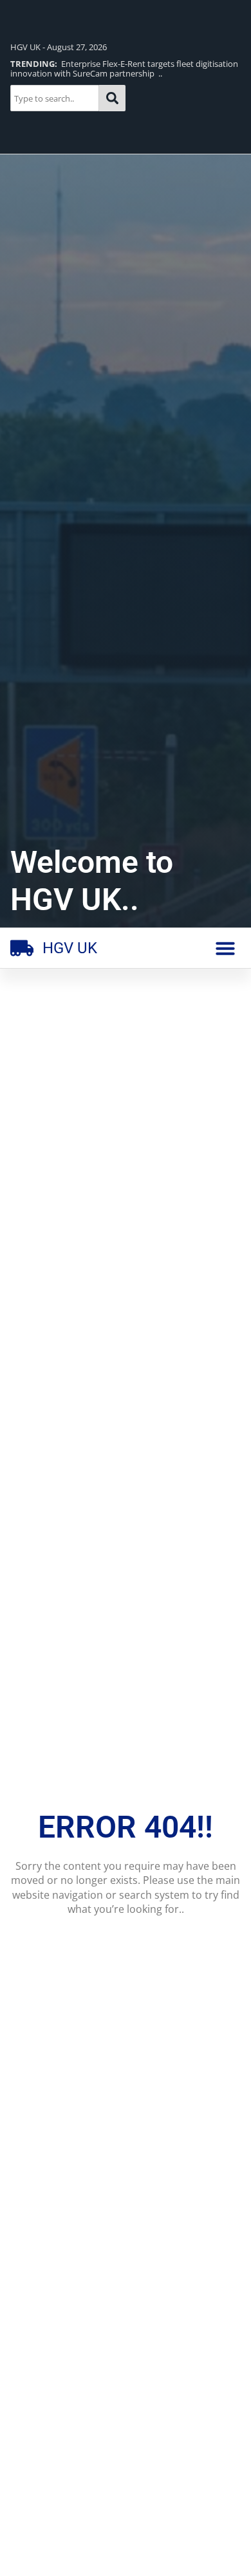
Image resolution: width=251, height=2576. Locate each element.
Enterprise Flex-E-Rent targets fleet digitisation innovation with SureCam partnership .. (124, 69)
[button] (225, 948)
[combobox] (55, 98)
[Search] (112, 98)
